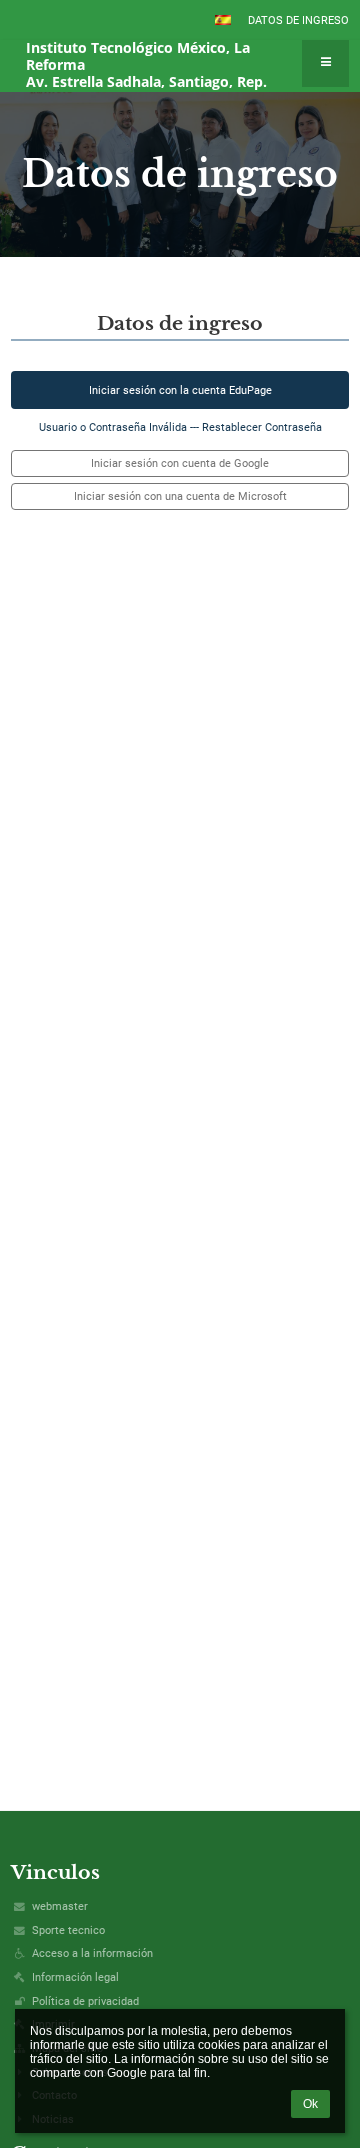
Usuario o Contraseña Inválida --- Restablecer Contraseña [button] (180, 427)
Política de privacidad (85, 2001)
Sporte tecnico (68, 1930)
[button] (223, 20)
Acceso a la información (92, 1953)
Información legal (75, 1977)
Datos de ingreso (298, 20)
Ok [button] (310, 2104)
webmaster (60, 1906)
